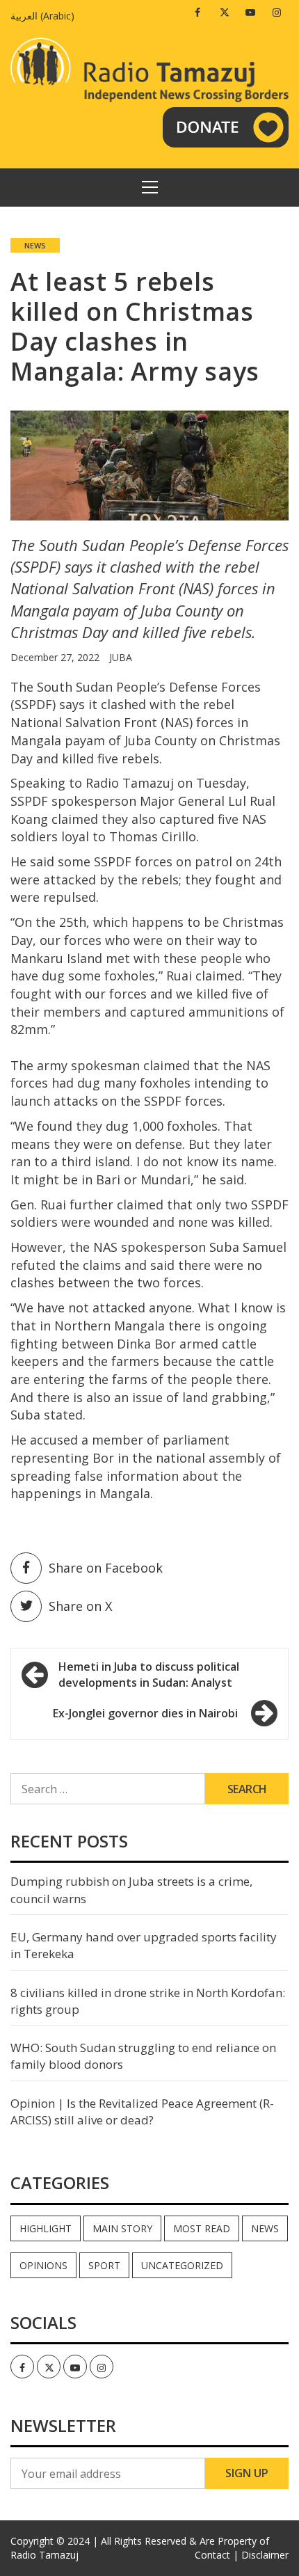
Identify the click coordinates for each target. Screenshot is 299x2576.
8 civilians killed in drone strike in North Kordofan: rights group (148, 2001)
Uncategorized (182, 2265)
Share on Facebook (106, 1568)
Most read (202, 2228)
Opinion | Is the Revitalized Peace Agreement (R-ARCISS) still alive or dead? (142, 2112)
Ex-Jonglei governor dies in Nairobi (145, 1713)
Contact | (217, 2555)
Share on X (80, 1606)
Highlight (46, 2228)
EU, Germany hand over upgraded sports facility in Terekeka (144, 1945)
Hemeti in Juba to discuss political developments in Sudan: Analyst (149, 1675)
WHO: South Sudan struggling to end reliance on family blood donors (143, 2056)
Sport (104, 2265)
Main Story (122, 2228)
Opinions (43, 2265)
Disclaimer (265, 2555)
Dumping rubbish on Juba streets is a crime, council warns (131, 1890)
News (35, 245)
